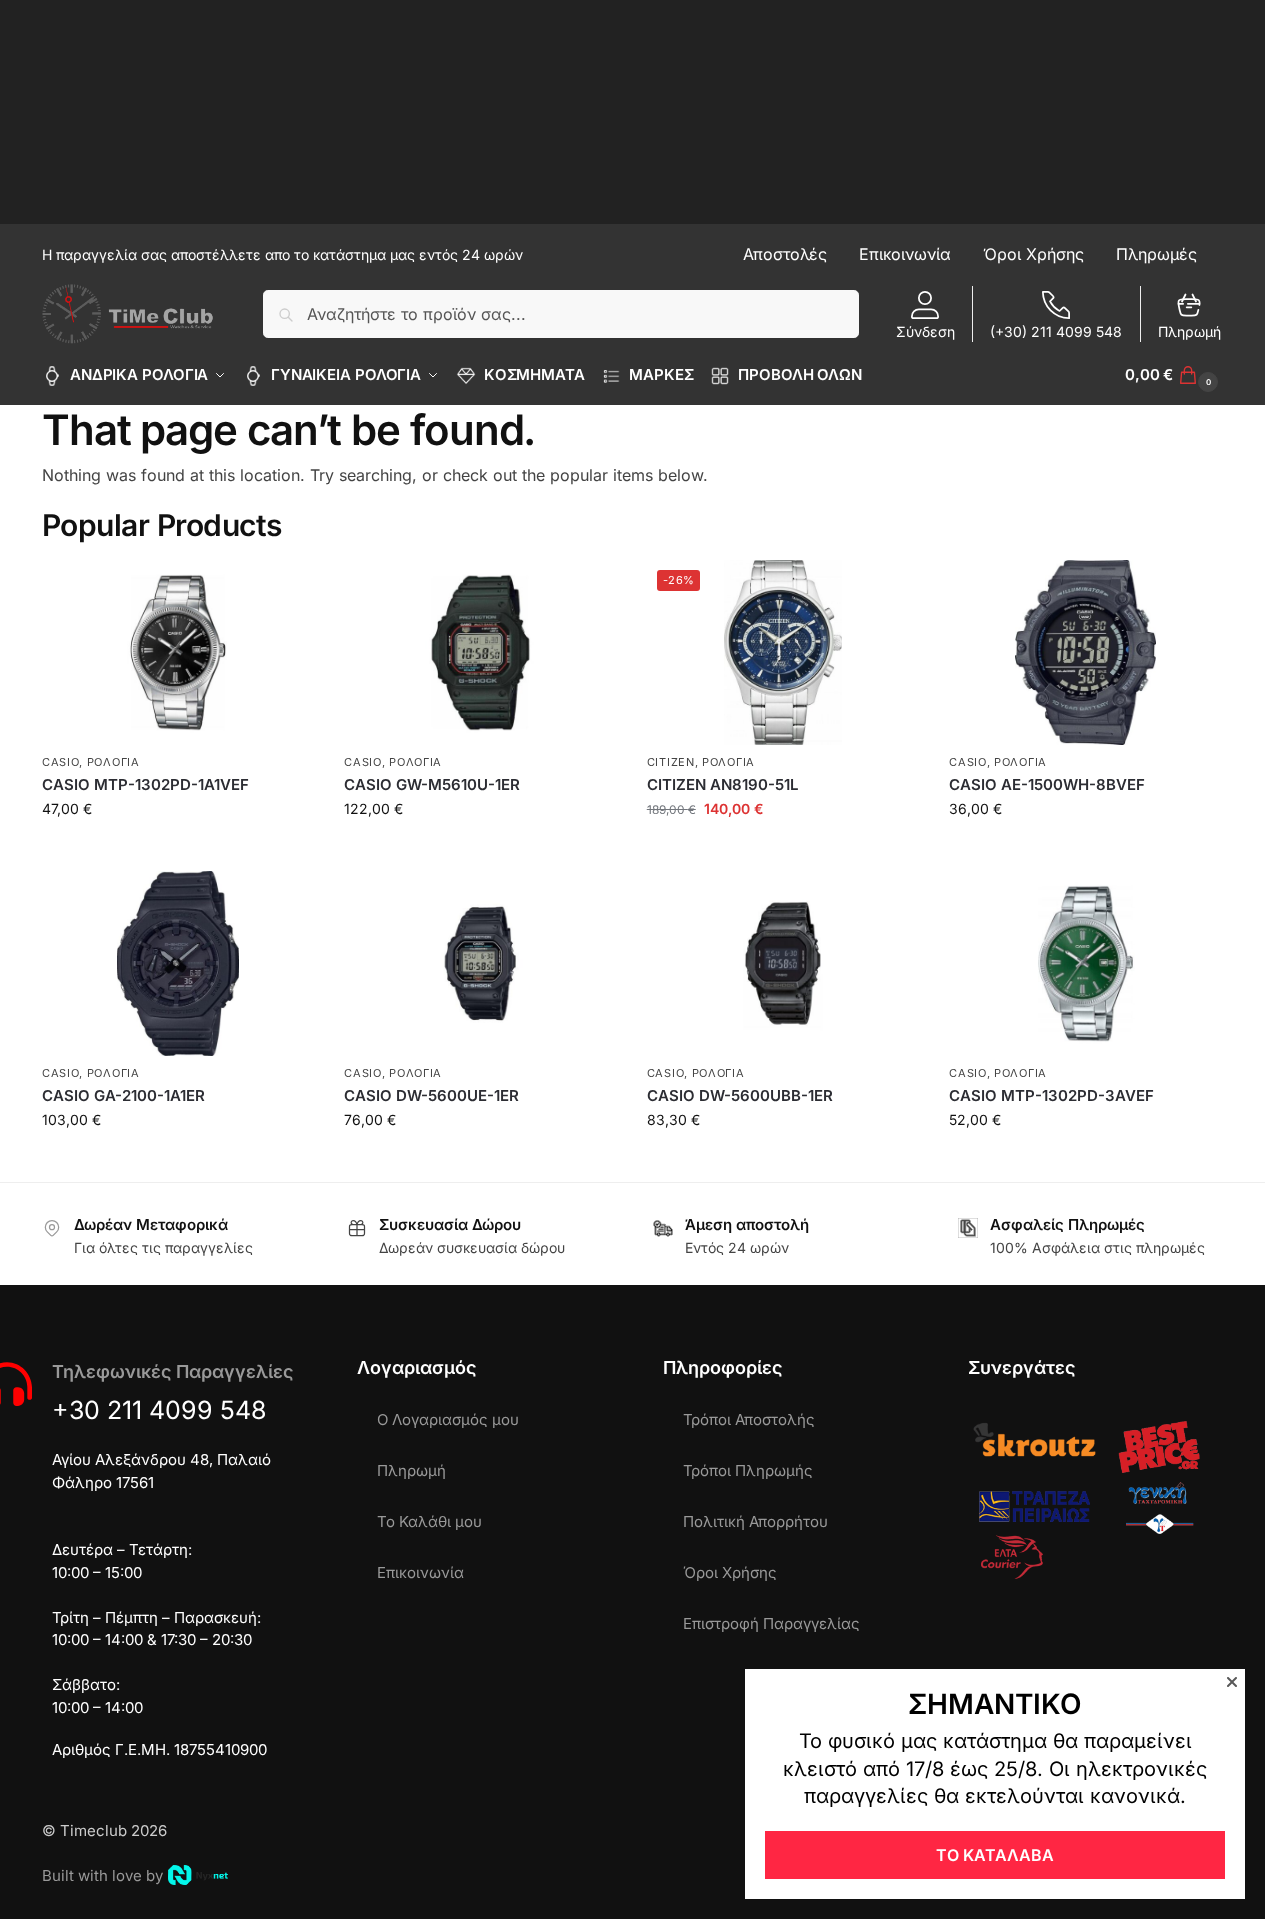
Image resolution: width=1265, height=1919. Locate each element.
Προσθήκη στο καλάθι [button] (178, 850)
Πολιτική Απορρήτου (755, 1521)
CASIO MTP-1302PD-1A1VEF (145, 784)
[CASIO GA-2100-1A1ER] (178, 963)
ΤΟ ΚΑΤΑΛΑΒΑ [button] (995, 1855)
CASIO (61, 762)
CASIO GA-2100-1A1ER (123, 1095)
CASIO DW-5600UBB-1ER (740, 1095)
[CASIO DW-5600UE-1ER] (480, 963)
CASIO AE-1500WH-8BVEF (1047, 784)
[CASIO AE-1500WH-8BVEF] (1085, 652)
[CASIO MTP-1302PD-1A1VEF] (178, 652)
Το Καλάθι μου (429, 1521)
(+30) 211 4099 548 (1056, 331)
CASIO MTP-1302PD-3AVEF (1051, 1095)
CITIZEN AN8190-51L (722, 784)
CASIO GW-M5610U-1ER (432, 784)
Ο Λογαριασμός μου (448, 1419)
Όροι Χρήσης (730, 1572)
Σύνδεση (925, 331)
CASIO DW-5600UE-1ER (431, 1095)
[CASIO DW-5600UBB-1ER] (783, 963)
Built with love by (102, 1875)
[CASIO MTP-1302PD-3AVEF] (1085, 963)
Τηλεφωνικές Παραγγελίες (172, 1371)
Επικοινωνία (420, 1572)
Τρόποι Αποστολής (749, 1419)
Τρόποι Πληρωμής (748, 1470)
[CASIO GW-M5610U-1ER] (480, 652)
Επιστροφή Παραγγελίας (771, 1623)
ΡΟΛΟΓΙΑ (113, 762)
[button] (1174, 375)
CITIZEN (671, 762)
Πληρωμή (1189, 331)
